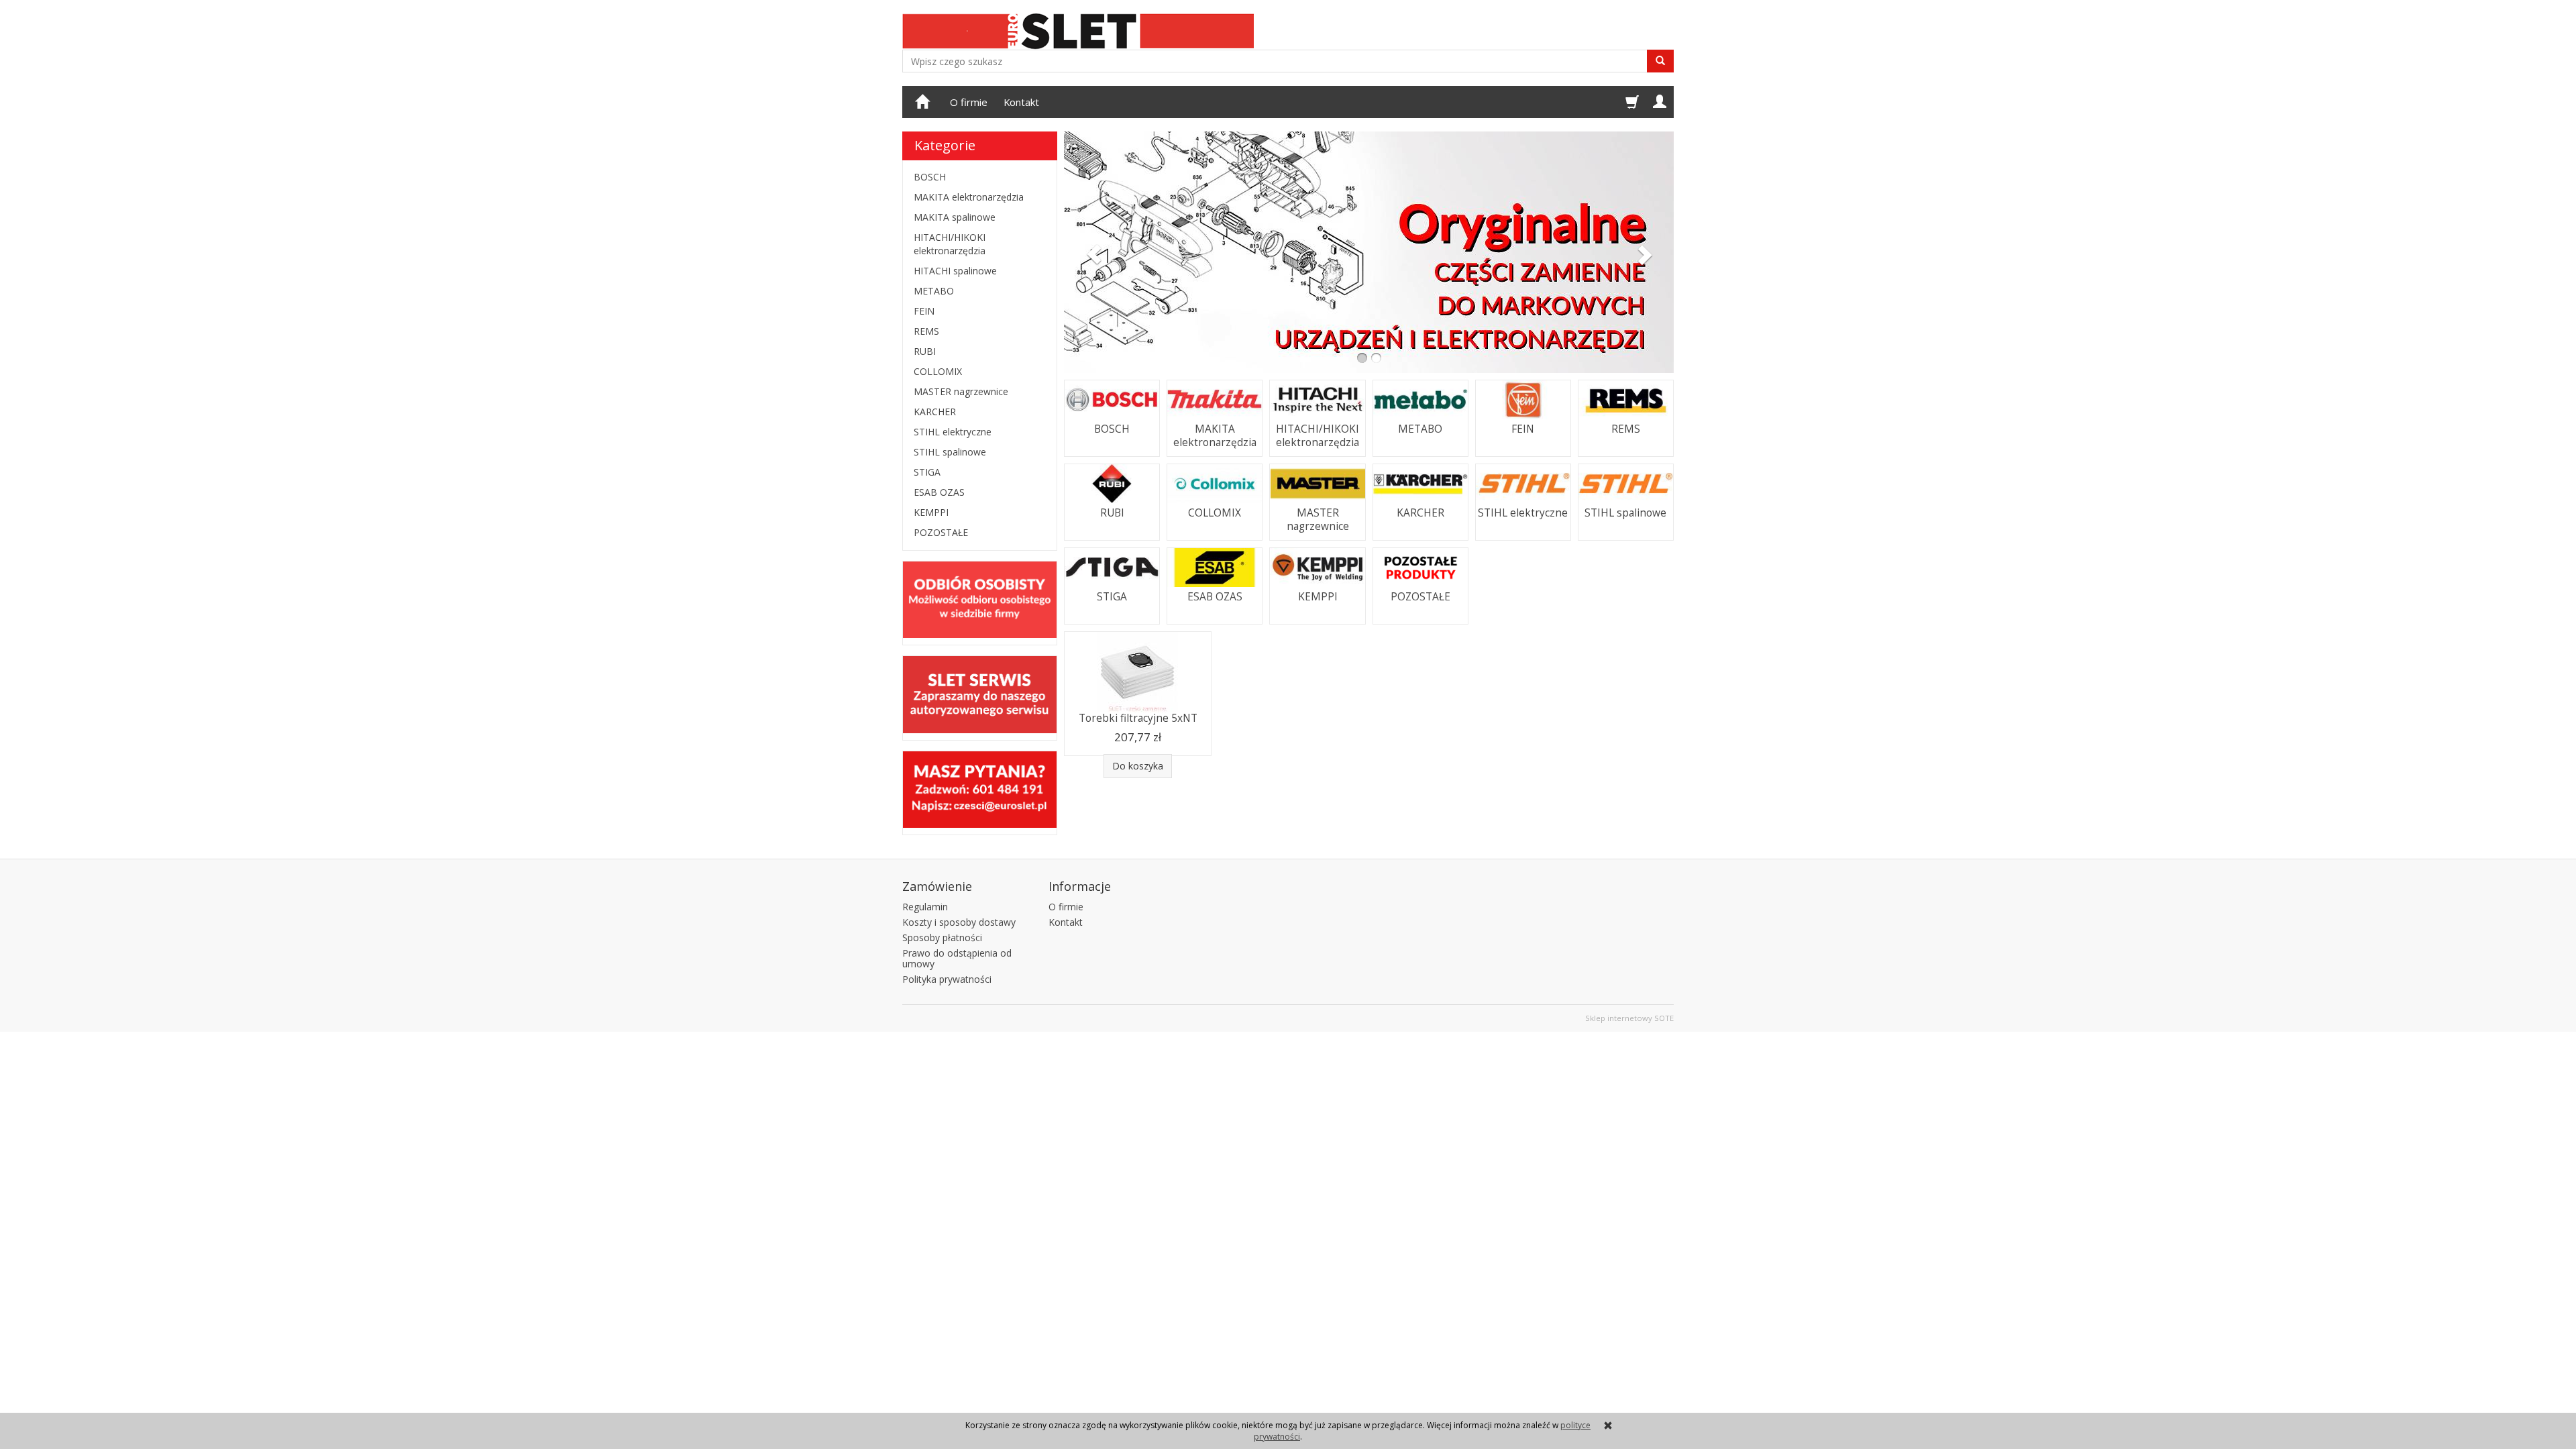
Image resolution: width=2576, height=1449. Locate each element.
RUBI (1112, 513)
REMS (1626, 429)
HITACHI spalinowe (955, 271)
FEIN (1523, 429)
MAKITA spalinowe (955, 217)
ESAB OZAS (1215, 597)
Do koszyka (1138, 766)
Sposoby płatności (942, 937)
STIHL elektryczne (1523, 513)
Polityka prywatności (947, 979)
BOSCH (1112, 429)
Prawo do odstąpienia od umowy (957, 959)
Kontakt (1021, 102)
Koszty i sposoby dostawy (959, 922)
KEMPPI (1318, 597)
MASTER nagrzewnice (1318, 520)
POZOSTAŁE (1420, 597)
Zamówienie (937, 886)
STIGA (1112, 597)
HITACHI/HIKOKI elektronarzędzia (1318, 436)
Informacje (1080, 886)
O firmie (969, 102)
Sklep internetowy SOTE (1629, 1018)
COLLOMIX (1215, 513)
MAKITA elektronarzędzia (1215, 436)
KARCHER (1420, 513)
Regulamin (925, 907)
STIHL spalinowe (1625, 513)
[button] (1090, 252)
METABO (1420, 429)
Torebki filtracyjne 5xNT (1138, 718)
